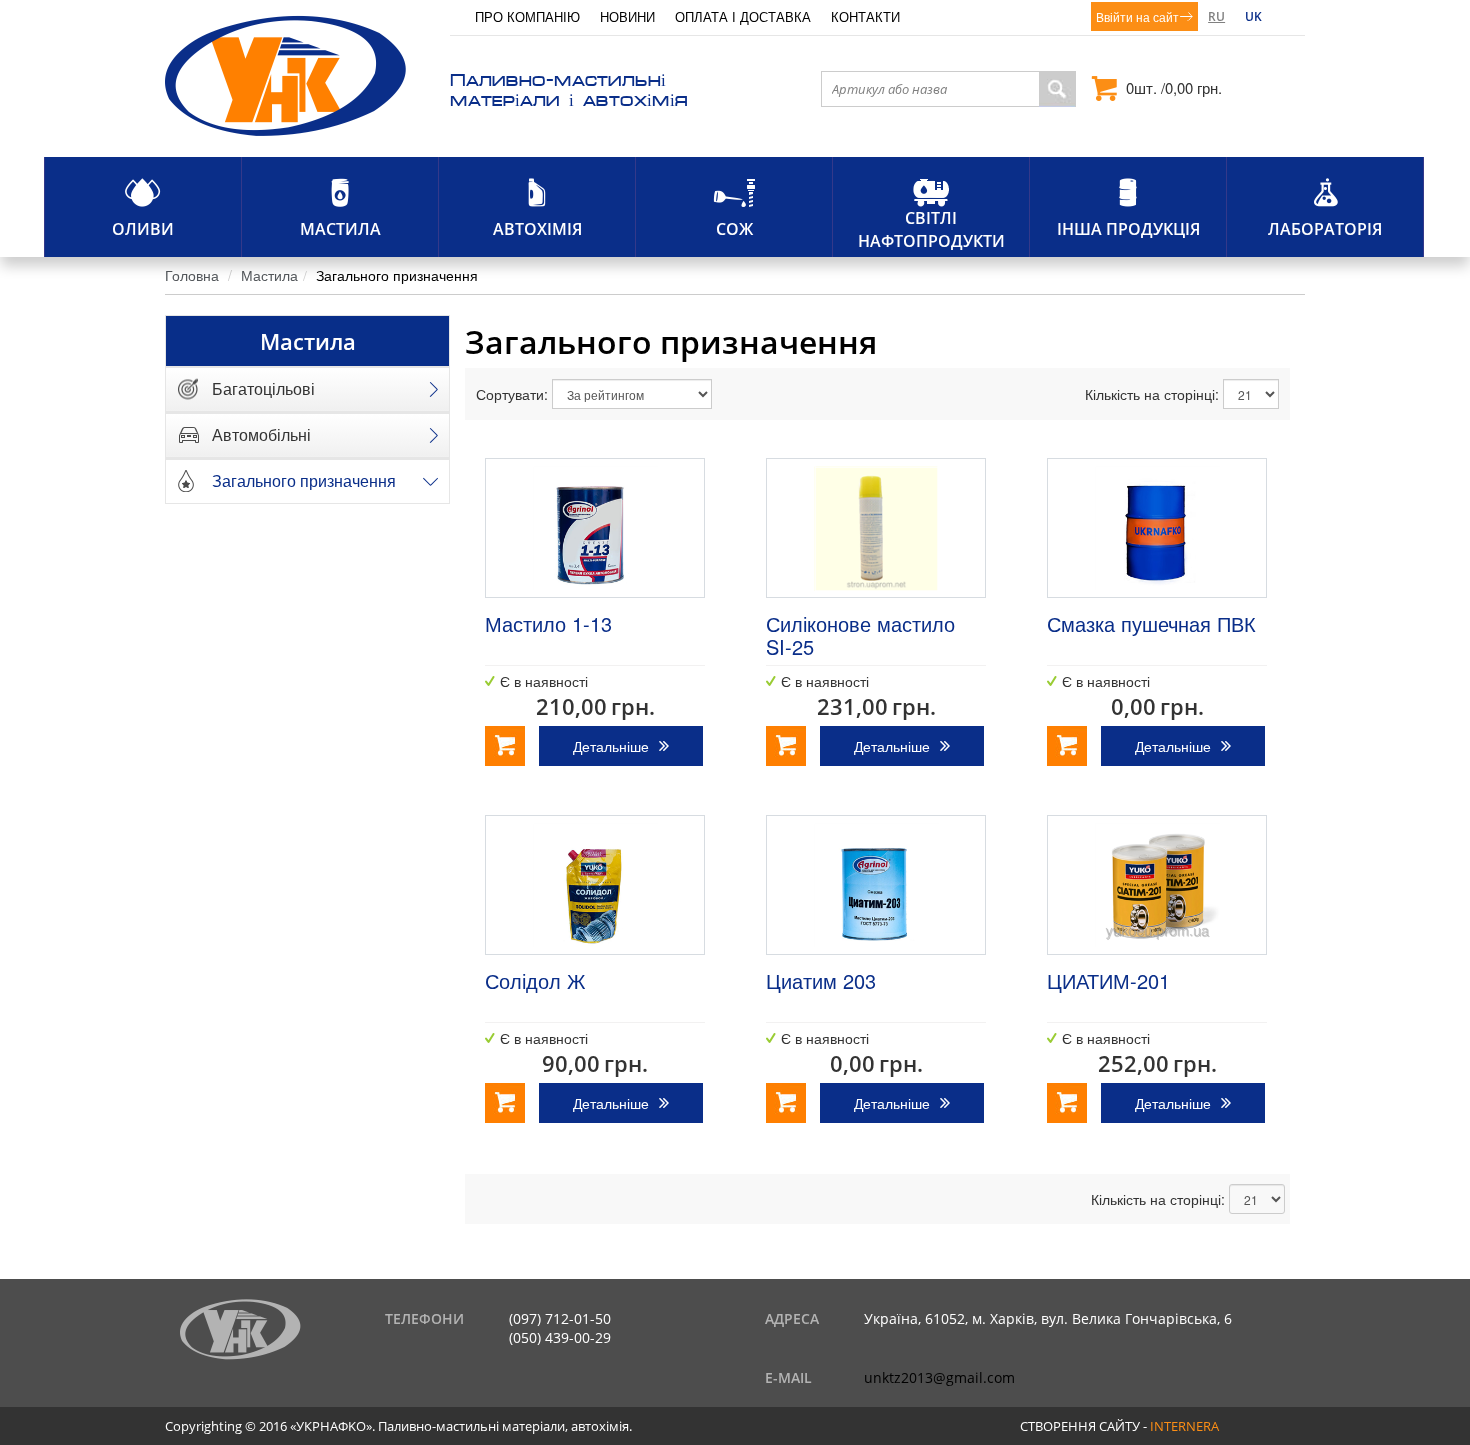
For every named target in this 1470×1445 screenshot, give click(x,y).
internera (1184, 1426)
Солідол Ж (535, 980)
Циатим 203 (821, 980)
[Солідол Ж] (595, 885)
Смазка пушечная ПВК (1151, 623)
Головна (192, 275)
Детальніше (611, 746)
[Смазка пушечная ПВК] (1157, 528)
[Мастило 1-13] (595, 528)
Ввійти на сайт (1137, 16)
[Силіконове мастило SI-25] (876, 528)
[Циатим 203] (876, 885)
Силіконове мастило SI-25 (860, 635)
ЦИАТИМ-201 (1108, 980)
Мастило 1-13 (548, 623)
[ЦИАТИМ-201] (1157, 885)
